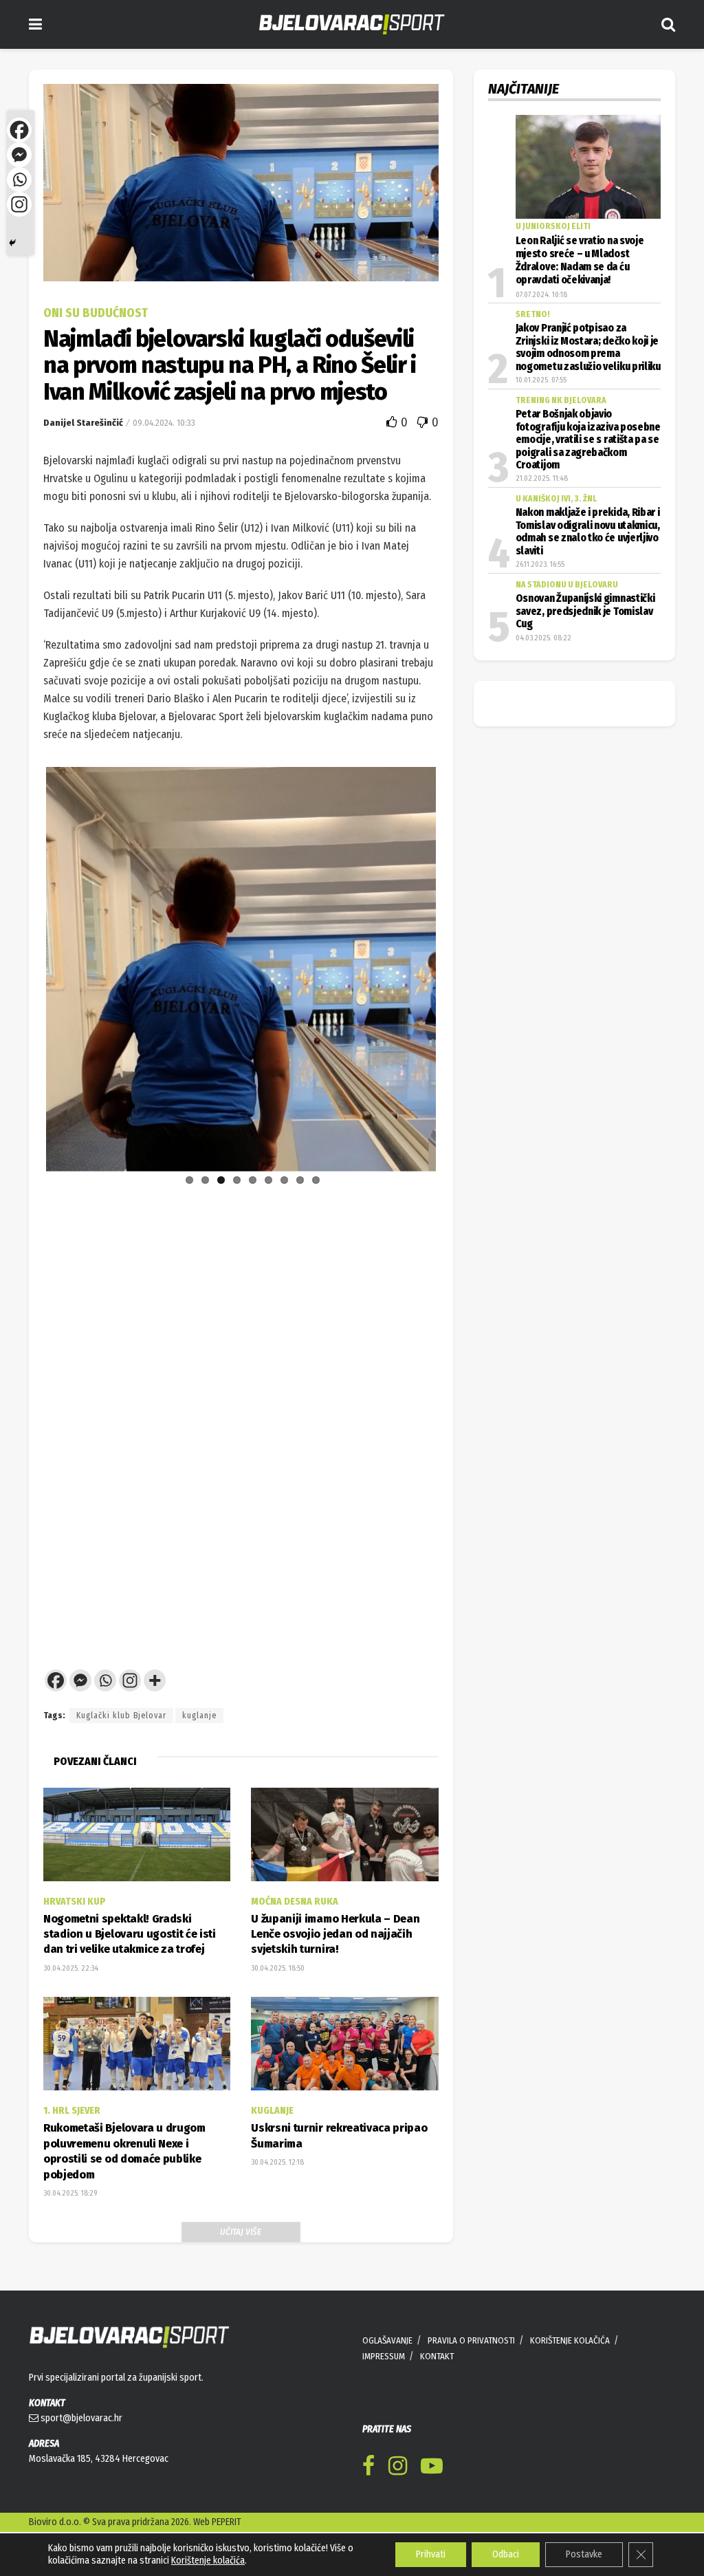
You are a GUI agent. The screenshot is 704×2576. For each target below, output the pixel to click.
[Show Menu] (35, 24)
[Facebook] (56, 1719)
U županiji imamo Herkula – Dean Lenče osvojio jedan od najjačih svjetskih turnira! (335, 1973)
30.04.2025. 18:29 (70, 2232)
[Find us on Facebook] (368, 2507)
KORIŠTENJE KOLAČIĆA (570, 2379)
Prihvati (431, 2554)
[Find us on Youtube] (432, 2507)
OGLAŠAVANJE (387, 2379)
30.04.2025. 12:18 (277, 2201)
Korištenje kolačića (208, 2561)
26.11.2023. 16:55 (540, 564)
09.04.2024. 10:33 (164, 423)
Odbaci (506, 2554)
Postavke (584, 2554)
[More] (155, 1719)
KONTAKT (437, 2395)
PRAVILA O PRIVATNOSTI (471, 2379)
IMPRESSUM (384, 2395)
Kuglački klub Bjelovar (121, 1754)
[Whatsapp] (105, 1719)
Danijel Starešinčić (83, 423)
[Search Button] (668, 24)
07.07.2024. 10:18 (541, 295)
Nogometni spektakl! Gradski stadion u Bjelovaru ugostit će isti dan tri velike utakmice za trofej (130, 1973)
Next (456, 1198)
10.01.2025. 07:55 (541, 380)
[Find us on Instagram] (398, 2507)
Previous (25, 1198)
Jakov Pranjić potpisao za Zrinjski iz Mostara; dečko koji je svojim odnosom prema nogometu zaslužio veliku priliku (588, 347)
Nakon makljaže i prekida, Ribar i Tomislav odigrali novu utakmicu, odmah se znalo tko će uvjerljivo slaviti (588, 531)
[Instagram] (130, 1719)
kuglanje (199, 1754)
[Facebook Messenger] (80, 1719)
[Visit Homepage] (352, 24)
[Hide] (12, 243)
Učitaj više (241, 2270)
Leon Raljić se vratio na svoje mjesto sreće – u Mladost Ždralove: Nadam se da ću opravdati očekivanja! (580, 261)
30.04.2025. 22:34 (71, 2007)
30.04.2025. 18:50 (278, 2007)
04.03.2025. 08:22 (543, 638)
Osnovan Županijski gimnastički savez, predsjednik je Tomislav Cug (585, 611)
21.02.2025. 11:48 (542, 478)
